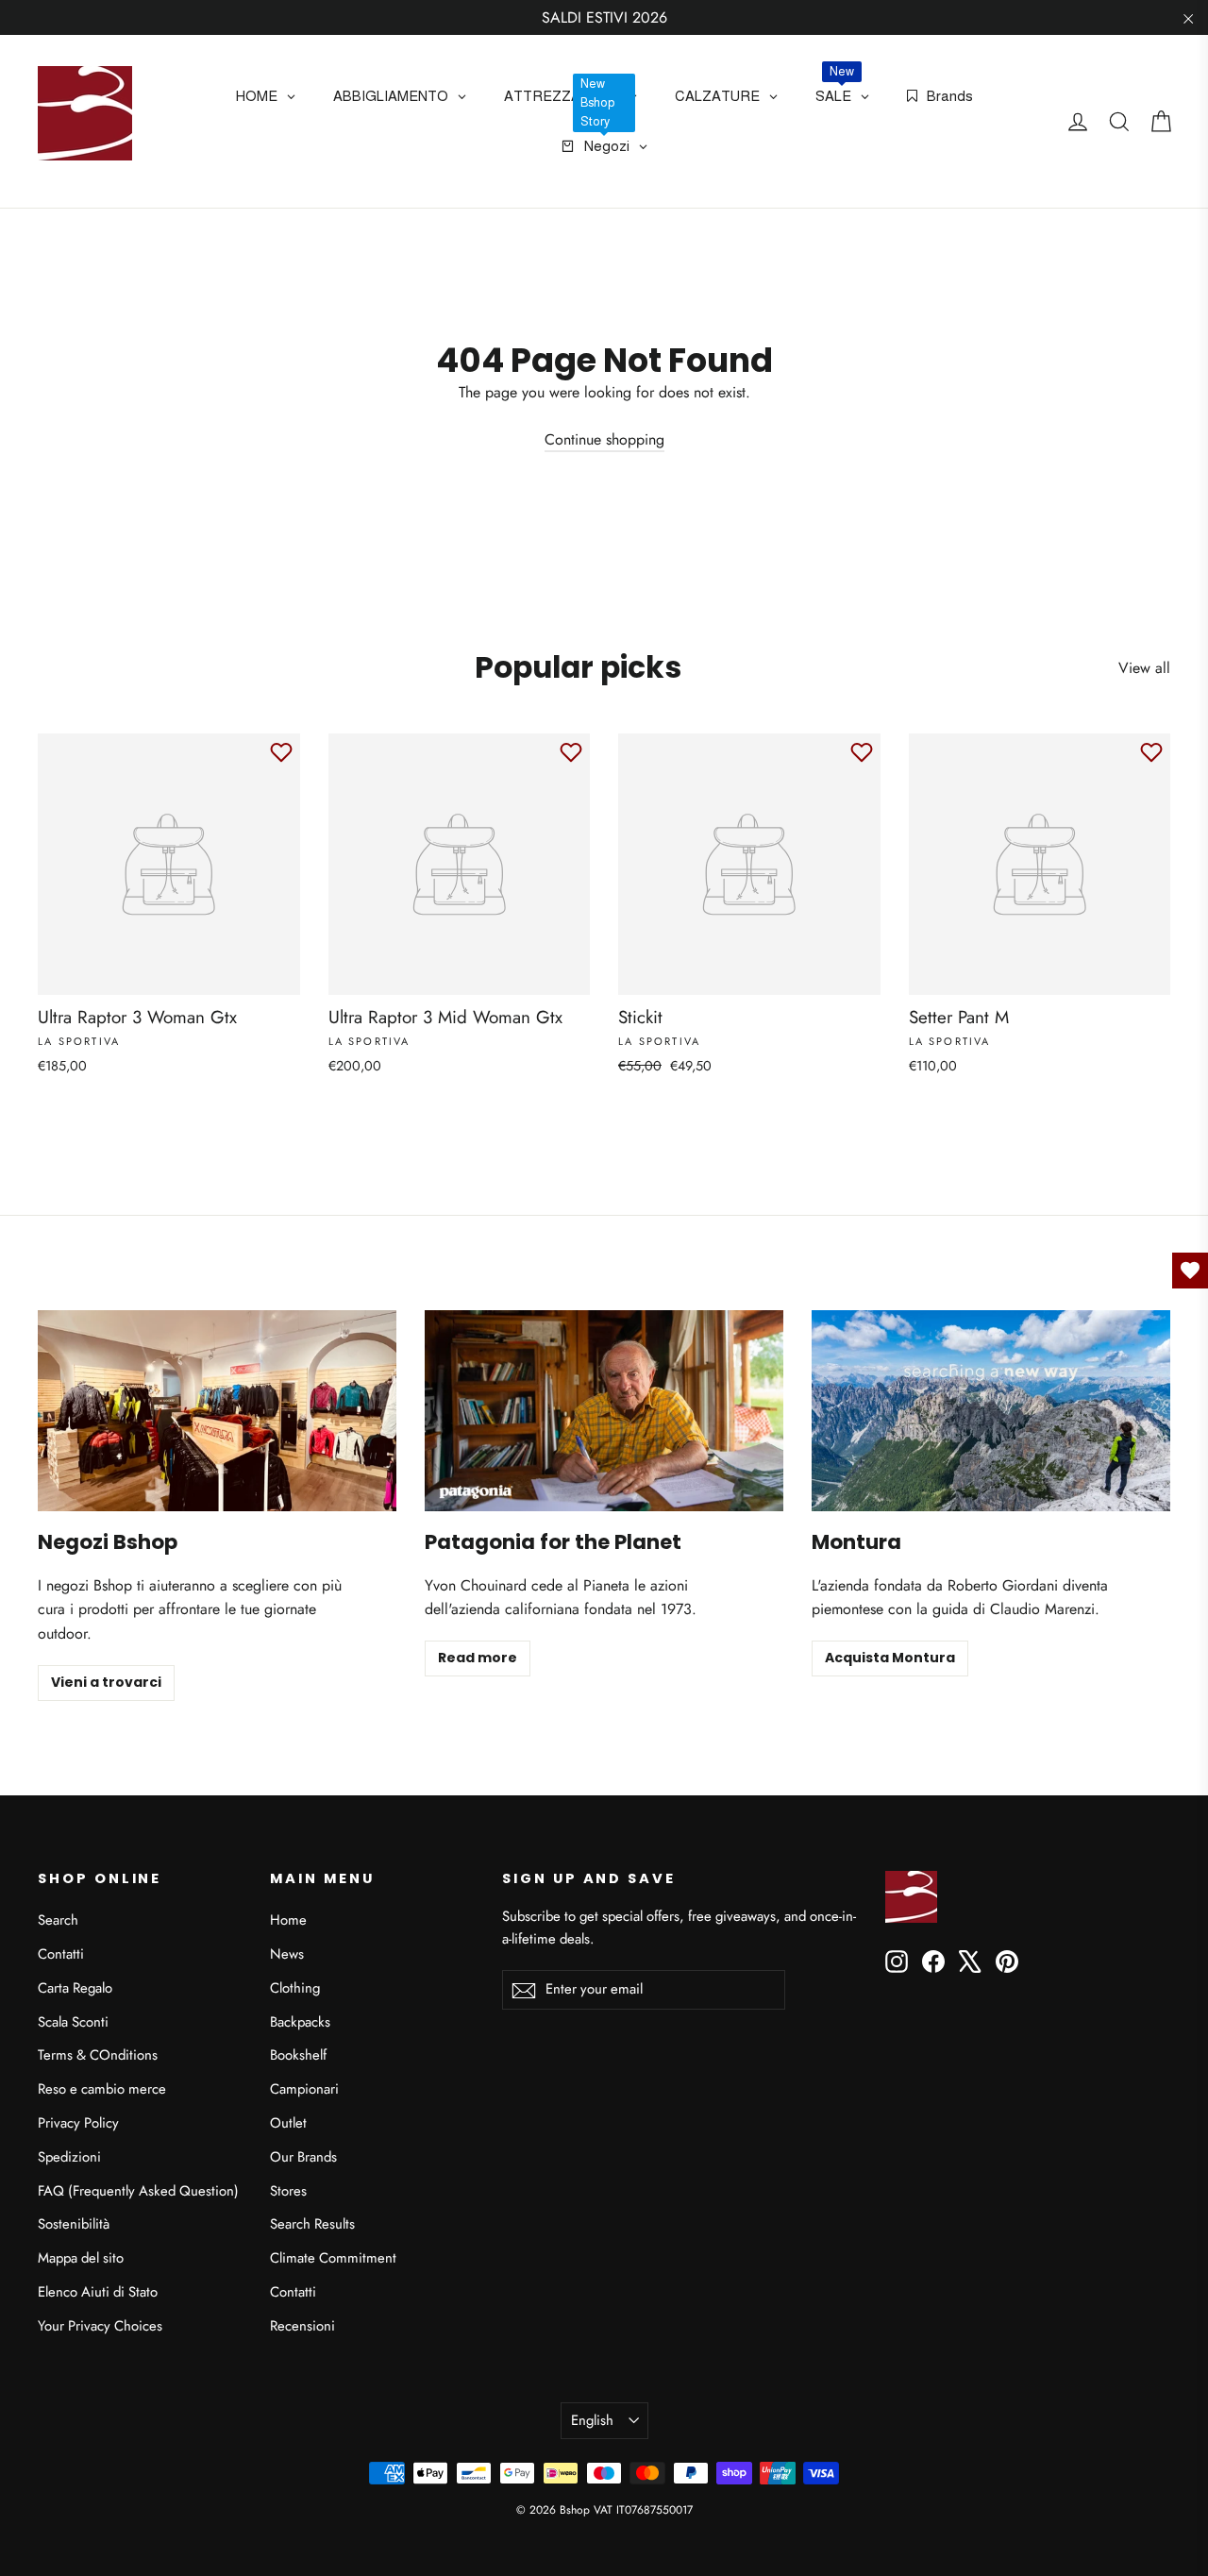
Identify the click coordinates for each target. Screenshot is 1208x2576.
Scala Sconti (73, 2022)
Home (288, 1920)
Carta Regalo (75, 1988)
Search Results (312, 2224)
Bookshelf (298, 2055)
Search (58, 1920)
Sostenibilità (74, 2224)
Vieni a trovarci (106, 1682)
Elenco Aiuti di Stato (98, 2292)
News (287, 1954)
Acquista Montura (890, 1658)
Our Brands (303, 2157)
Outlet (288, 2123)
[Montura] (991, 1411)
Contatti (61, 1954)
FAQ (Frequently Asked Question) (138, 2191)
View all (1144, 668)
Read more (478, 1658)
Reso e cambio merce (102, 2089)
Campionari (304, 2089)
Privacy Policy (78, 2123)
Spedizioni (69, 2157)
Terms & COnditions (98, 2055)
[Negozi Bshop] (217, 1411)
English (592, 2420)
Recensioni (302, 2326)
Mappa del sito (81, 2258)
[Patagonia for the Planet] (604, 1411)
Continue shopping (604, 439)
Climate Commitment (333, 2258)
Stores (288, 2191)
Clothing (295, 1988)
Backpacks (300, 2022)
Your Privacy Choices (100, 2326)
